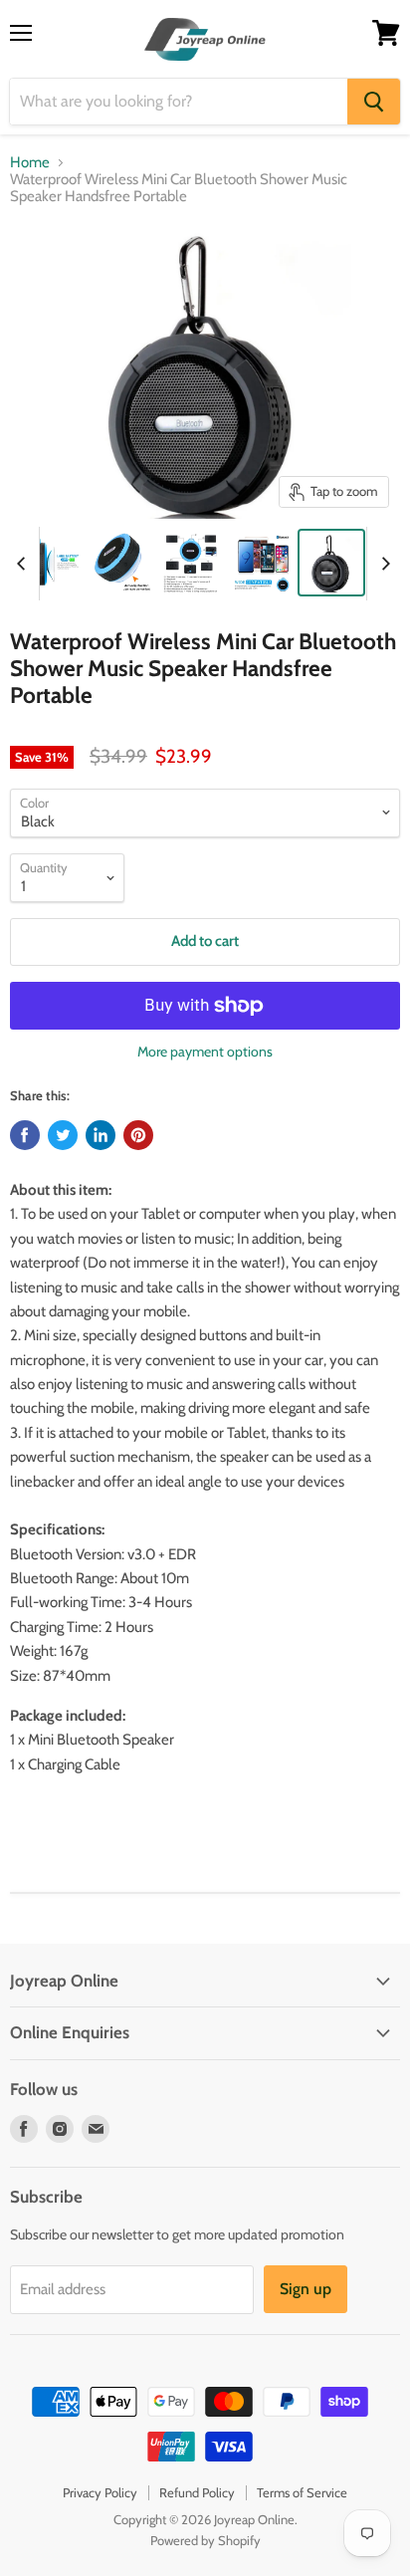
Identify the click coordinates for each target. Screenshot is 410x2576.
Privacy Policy (100, 2492)
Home (30, 163)
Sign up (306, 2289)
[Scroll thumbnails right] (382, 564)
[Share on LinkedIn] (101, 1135)
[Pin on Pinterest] (138, 1135)
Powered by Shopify (205, 2540)
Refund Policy (197, 2492)
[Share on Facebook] (25, 1135)
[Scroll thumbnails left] (24, 564)
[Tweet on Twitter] (63, 1135)
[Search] (374, 102)
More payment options (205, 1052)
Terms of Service (302, 2492)
